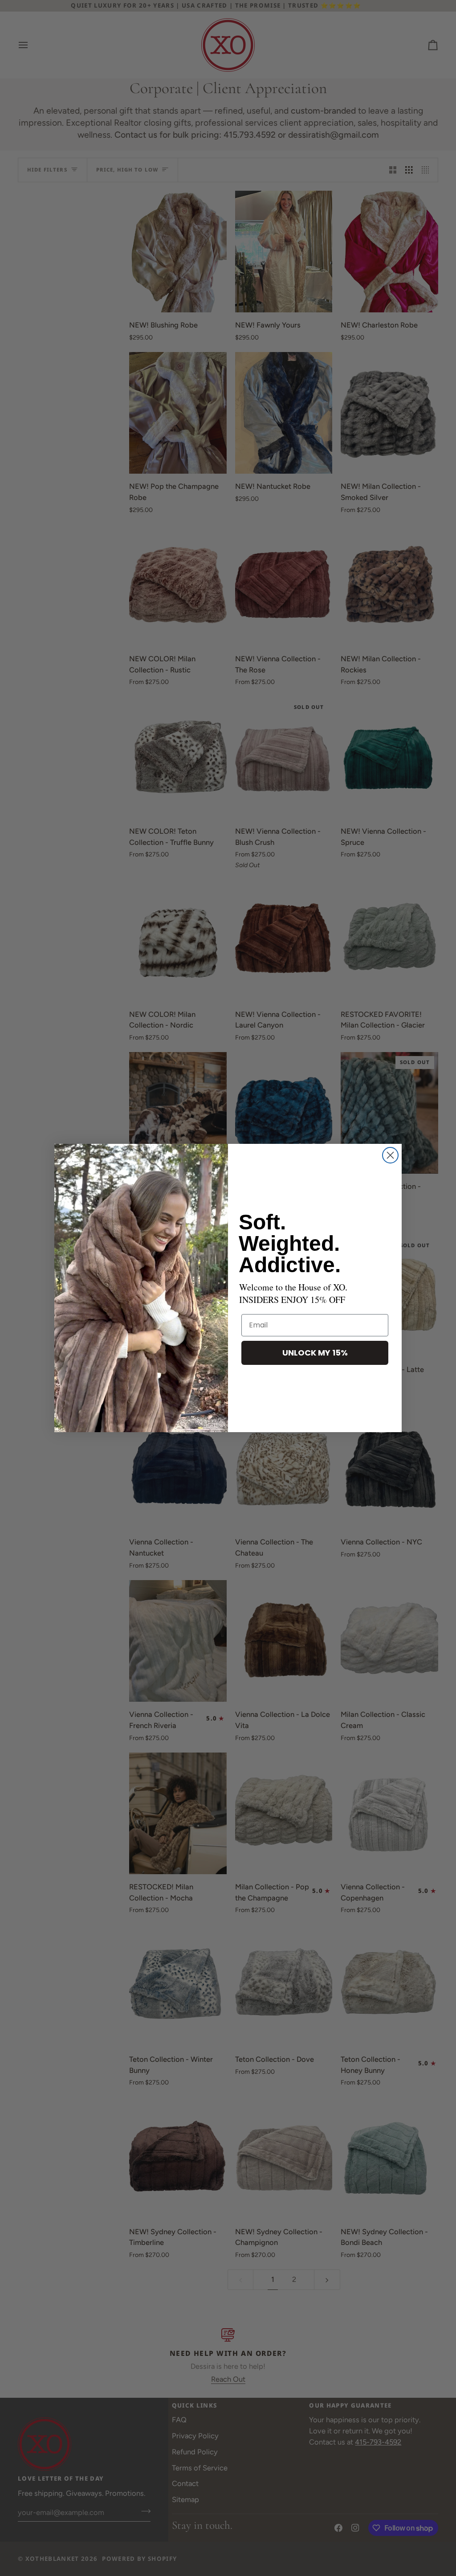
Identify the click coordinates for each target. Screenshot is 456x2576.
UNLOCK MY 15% (315, 1353)
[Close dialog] (390, 1155)
